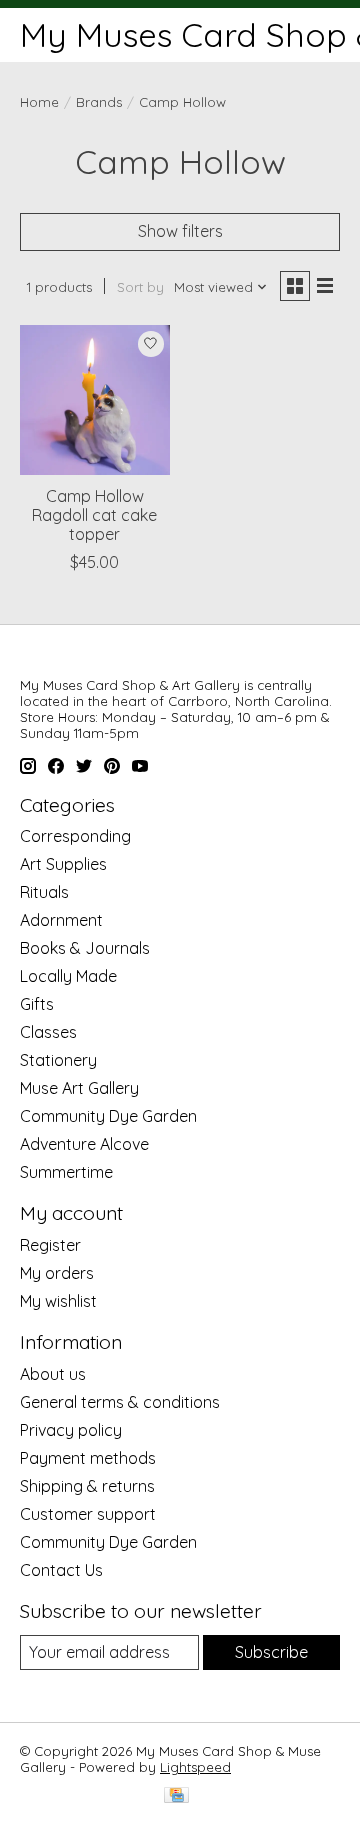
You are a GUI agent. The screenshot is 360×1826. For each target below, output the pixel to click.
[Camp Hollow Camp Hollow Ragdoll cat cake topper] (95, 400)
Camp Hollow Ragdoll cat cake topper (94, 515)
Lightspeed (195, 1767)
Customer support (88, 1514)
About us (53, 1374)
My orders (57, 1273)
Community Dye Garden (108, 1116)
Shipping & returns (87, 1486)
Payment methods (88, 1458)
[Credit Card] (176, 1796)
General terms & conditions (120, 1402)
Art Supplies (63, 864)
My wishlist (58, 1301)
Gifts (37, 1004)
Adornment (61, 920)
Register (50, 1245)
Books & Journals (85, 948)
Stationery (58, 1060)
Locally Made (68, 976)
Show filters (180, 231)
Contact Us (61, 1570)
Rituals (44, 892)
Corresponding (75, 836)
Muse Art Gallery (79, 1088)
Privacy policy (71, 1430)
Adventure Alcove (84, 1144)
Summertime (66, 1172)
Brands (99, 102)
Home (39, 102)
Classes (48, 1032)
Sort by (140, 287)
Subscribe (271, 1652)
